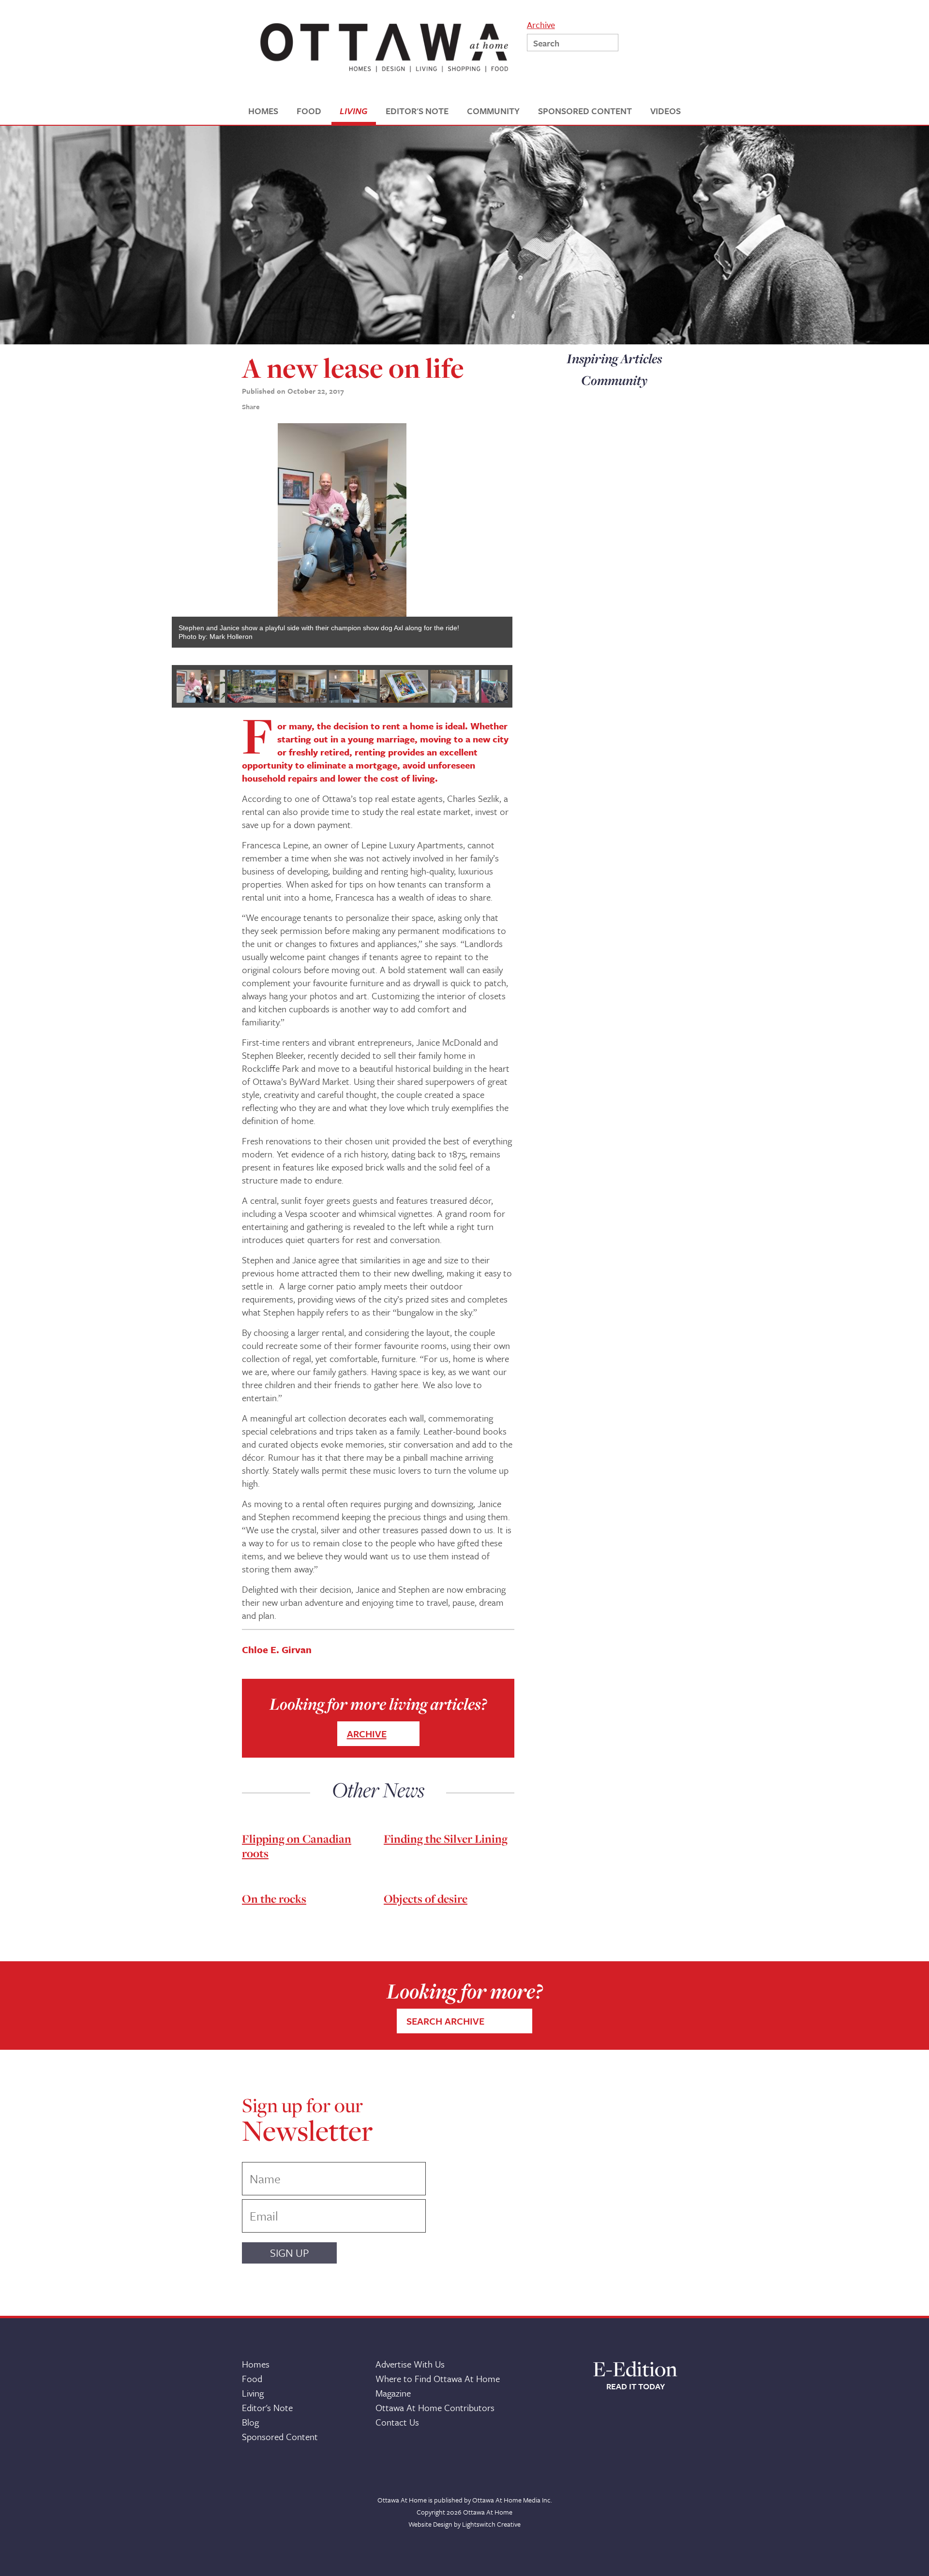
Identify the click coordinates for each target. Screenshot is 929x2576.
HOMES (263, 111)
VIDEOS (666, 111)
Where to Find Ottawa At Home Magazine (438, 2386)
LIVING (353, 111)
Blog (250, 2422)
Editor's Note (267, 2407)
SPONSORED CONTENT (585, 111)
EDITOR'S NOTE (417, 111)
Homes (256, 2364)
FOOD (309, 111)
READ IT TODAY (636, 2386)
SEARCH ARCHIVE (445, 2021)
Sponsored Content (280, 2436)
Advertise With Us (410, 2364)
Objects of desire (426, 1899)
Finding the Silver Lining (446, 1839)
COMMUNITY (493, 111)
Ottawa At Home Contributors (435, 2407)
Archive (541, 24)
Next (527, 540)
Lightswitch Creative (491, 2524)
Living (253, 2393)
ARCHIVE (367, 1734)
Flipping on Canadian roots (297, 1846)
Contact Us (397, 2422)
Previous (157, 540)
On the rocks (274, 1899)
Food (252, 2378)
